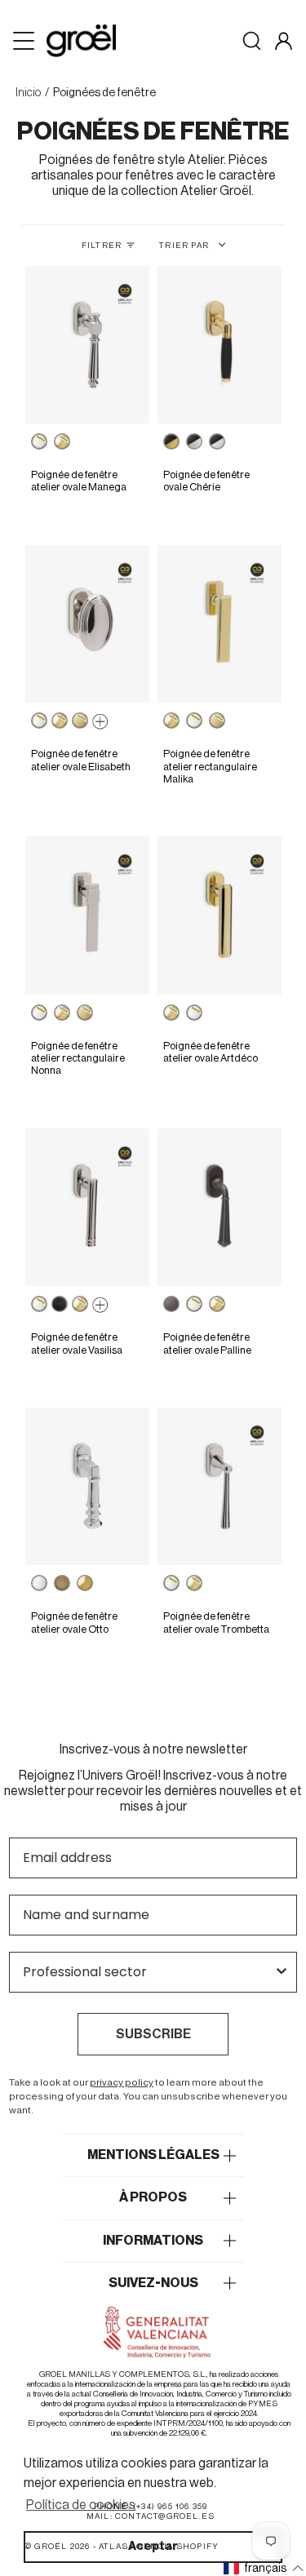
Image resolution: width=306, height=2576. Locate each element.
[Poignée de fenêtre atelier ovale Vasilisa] (87, 1208)
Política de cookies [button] (81, 2505)
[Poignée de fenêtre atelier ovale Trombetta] (219, 1487)
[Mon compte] (284, 41)
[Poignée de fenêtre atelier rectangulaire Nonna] (87, 916)
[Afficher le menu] (25, 41)
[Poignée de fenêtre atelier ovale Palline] (219, 1208)
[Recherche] (252, 41)
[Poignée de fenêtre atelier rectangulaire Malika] (219, 624)
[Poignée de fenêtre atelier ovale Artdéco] (219, 916)
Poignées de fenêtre (104, 93)
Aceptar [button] (153, 2546)
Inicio (28, 93)
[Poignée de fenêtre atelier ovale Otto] (87, 1487)
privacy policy (122, 2082)
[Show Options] (282, 1972)
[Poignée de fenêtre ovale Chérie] (219, 345)
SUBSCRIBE (153, 2034)
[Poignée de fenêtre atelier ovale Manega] (87, 345)
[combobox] (148, 1972)
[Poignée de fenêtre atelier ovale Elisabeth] (87, 624)
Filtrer (102, 246)
